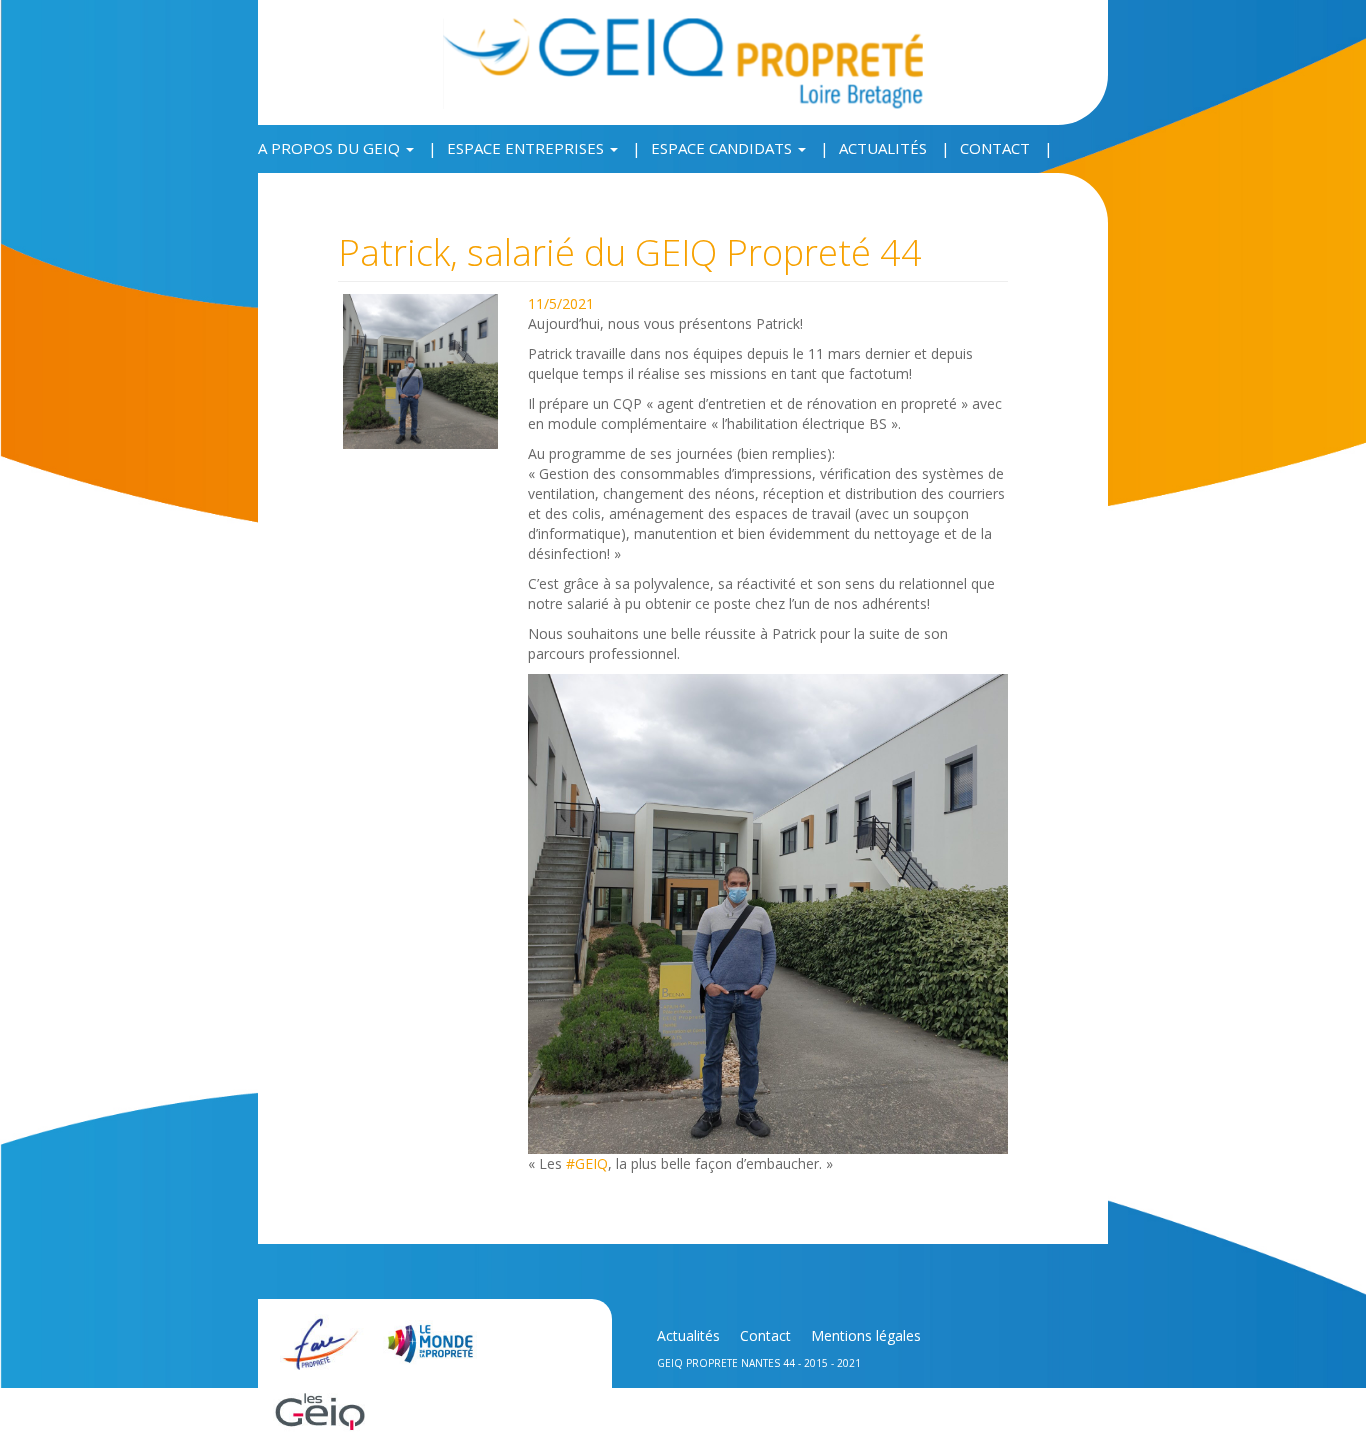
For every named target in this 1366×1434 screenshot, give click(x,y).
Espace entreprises (527, 148)
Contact (995, 148)
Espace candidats (723, 148)
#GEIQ (587, 1163)
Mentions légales (866, 1335)
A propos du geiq (331, 148)
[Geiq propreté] (683, 61)
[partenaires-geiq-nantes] (322, 1333)
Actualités (883, 148)
